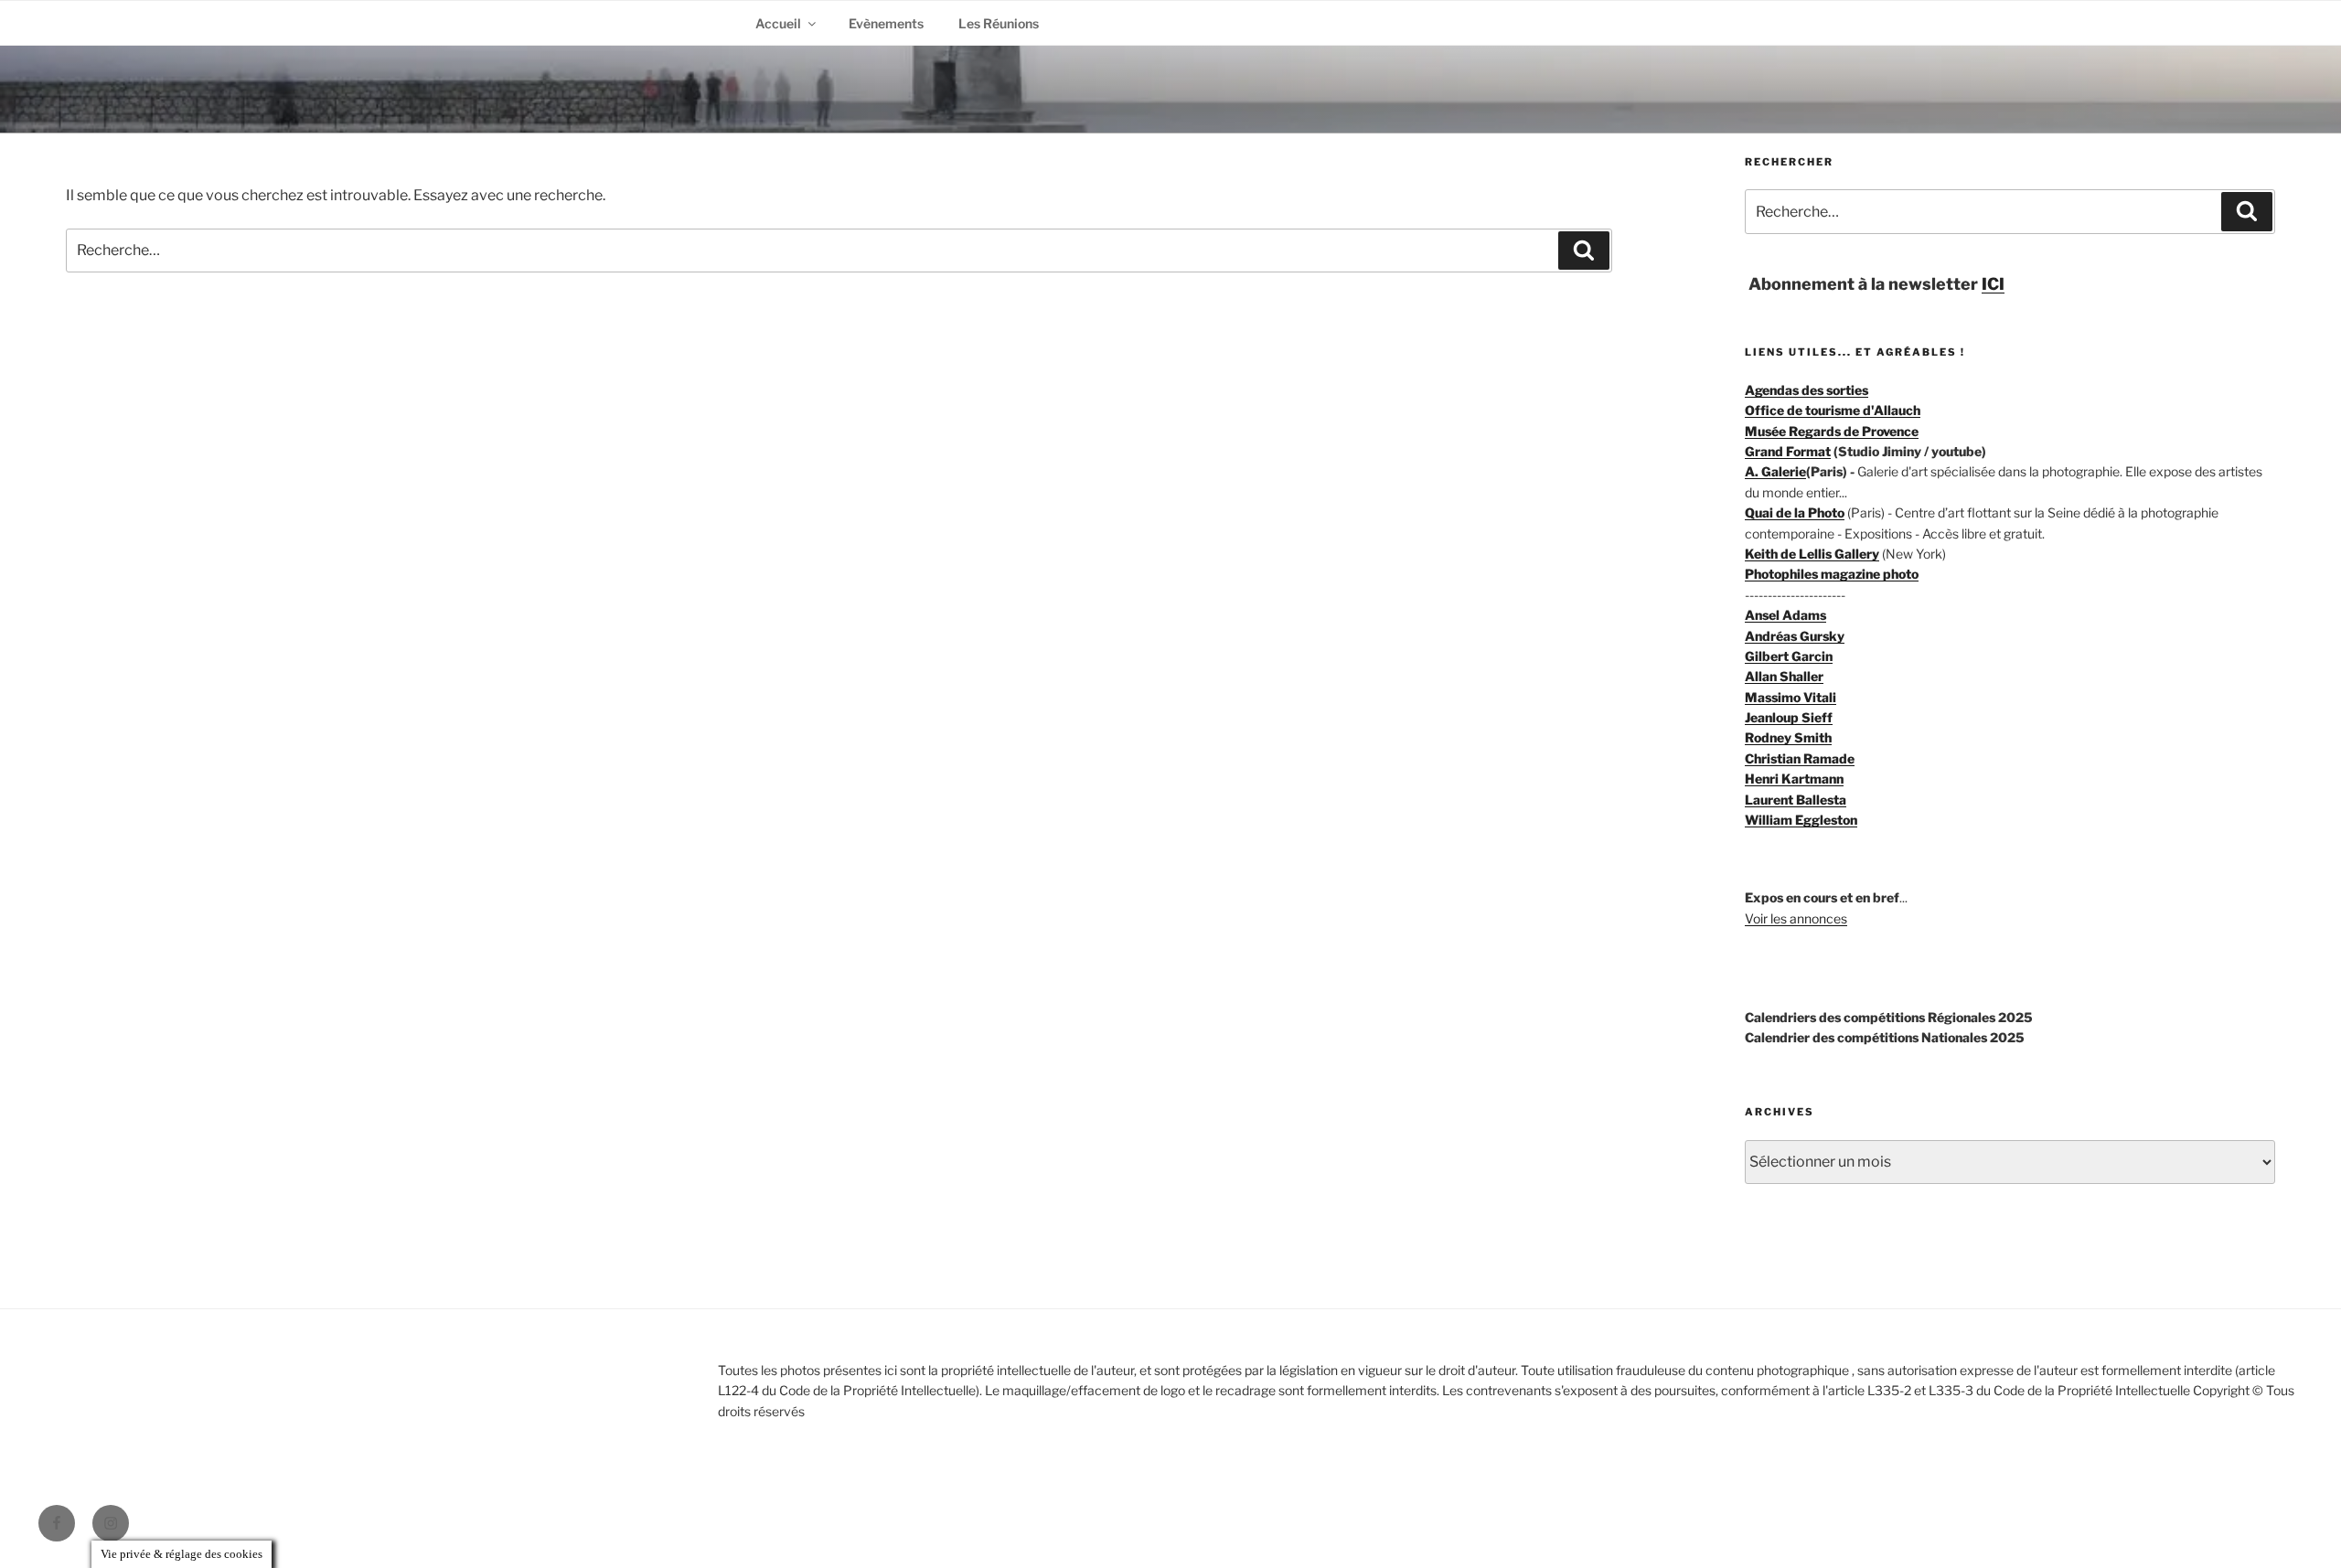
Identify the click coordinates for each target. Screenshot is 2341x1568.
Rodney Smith (1788, 737)
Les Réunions (999, 23)
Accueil (778, 23)
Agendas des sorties (1807, 390)
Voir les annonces (1796, 918)
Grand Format (1788, 451)
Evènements (886, 23)
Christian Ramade (1800, 758)
